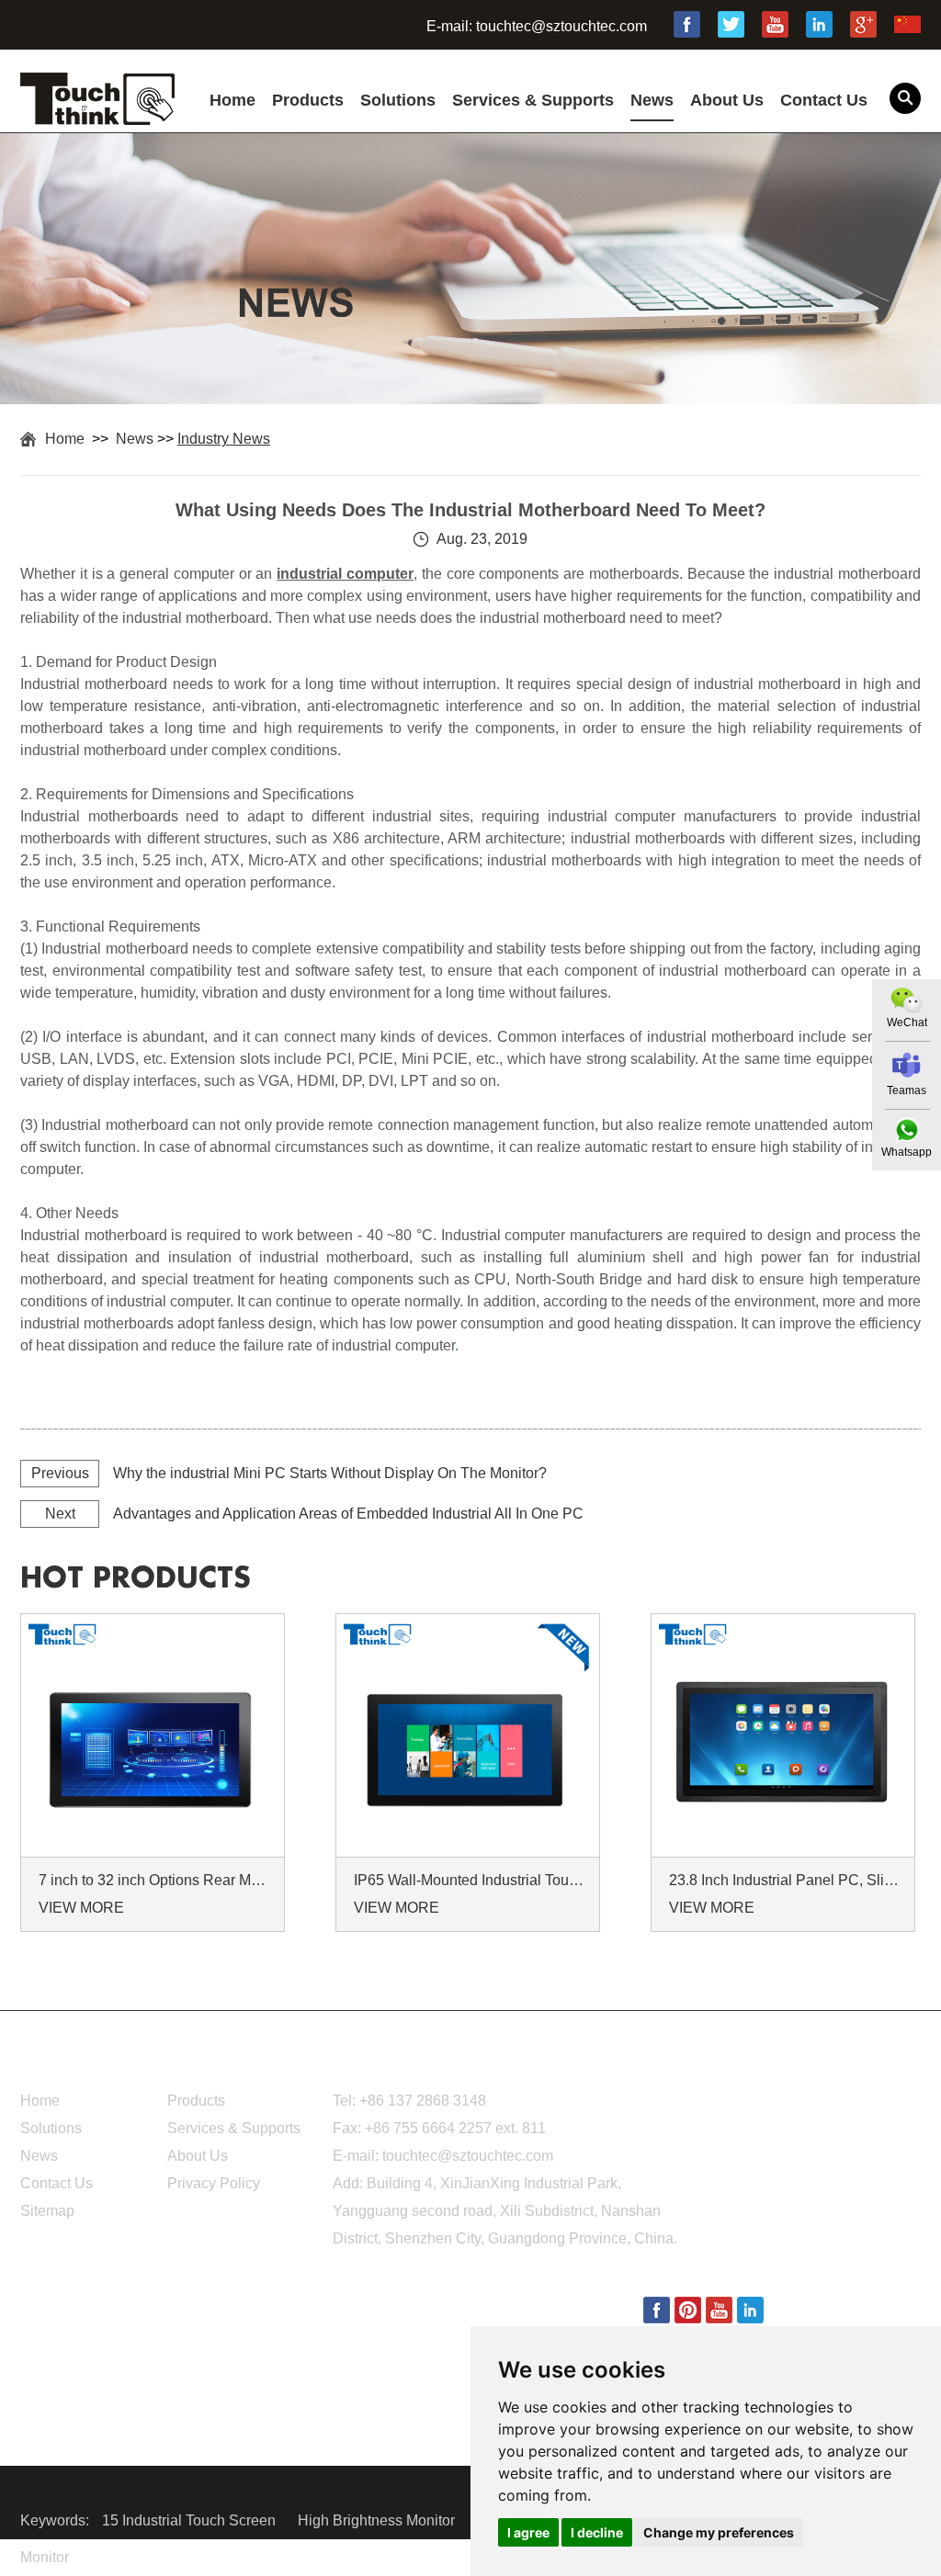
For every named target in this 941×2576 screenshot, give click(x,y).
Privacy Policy (214, 2183)
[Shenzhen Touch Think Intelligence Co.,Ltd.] (97, 115)
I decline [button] (597, 2532)
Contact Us (824, 100)
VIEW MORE (81, 1908)
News (652, 100)
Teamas (907, 1090)
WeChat (907, 1022)
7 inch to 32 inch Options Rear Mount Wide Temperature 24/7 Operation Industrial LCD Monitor (155, 1880)
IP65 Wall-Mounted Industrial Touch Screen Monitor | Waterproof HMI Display (470, 1880)
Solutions (398, 100)
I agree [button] (528, 2532)
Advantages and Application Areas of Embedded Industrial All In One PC (348, 1514)
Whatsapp (907, 1152)
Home (232, 100)
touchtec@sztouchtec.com (561, 26)
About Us (727, 100)
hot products (136, 1578)
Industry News (224, 439)
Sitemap (47, 2211)
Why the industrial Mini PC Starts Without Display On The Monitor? (330, 1473)
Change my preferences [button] (719, 2532)
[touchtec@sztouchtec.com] (907, 1065)
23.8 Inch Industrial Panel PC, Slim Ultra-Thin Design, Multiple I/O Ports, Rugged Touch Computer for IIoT (786, 1880)
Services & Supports (533, 100)
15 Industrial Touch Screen (191, 2520)
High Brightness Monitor (378, 2520)
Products (308, 100)
